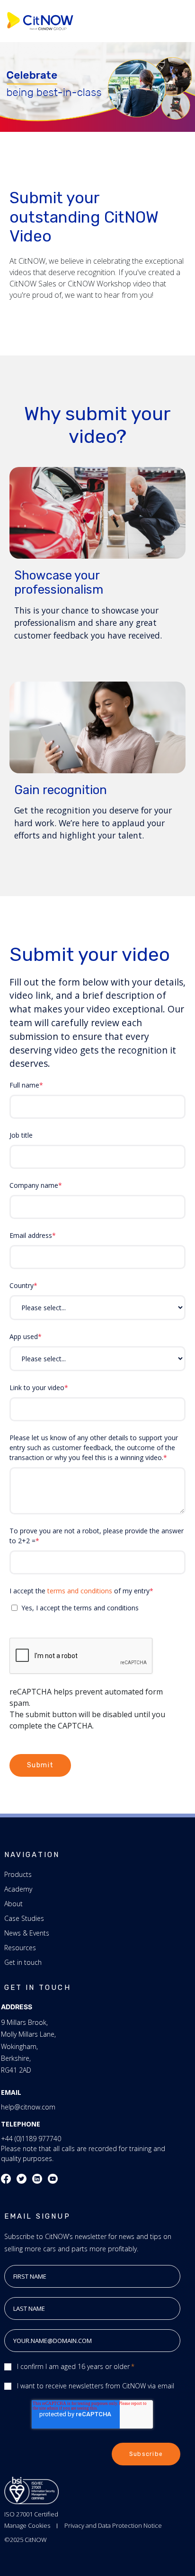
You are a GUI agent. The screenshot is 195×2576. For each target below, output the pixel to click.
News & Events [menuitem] (27, 1933)
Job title (21, 1135)
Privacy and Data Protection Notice (113, 2525)
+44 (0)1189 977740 (31, 2139)
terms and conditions (80, 1591)
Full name (24, 1085)
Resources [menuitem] (20, 1948)
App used (24, 1336)
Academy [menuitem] (18, 1889)
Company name (34, 1185)
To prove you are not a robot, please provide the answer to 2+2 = (97, 1536)
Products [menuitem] (18, 1874)
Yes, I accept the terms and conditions (80, 1608)
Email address (31, 1235)
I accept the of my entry (80, 1591)
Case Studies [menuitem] (24, 1918)
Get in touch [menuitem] (23, 1962)
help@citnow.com (28, 2107)
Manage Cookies (27, 2525)
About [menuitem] (13, 1904)
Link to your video (37, 1387)
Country (22, 1285)
